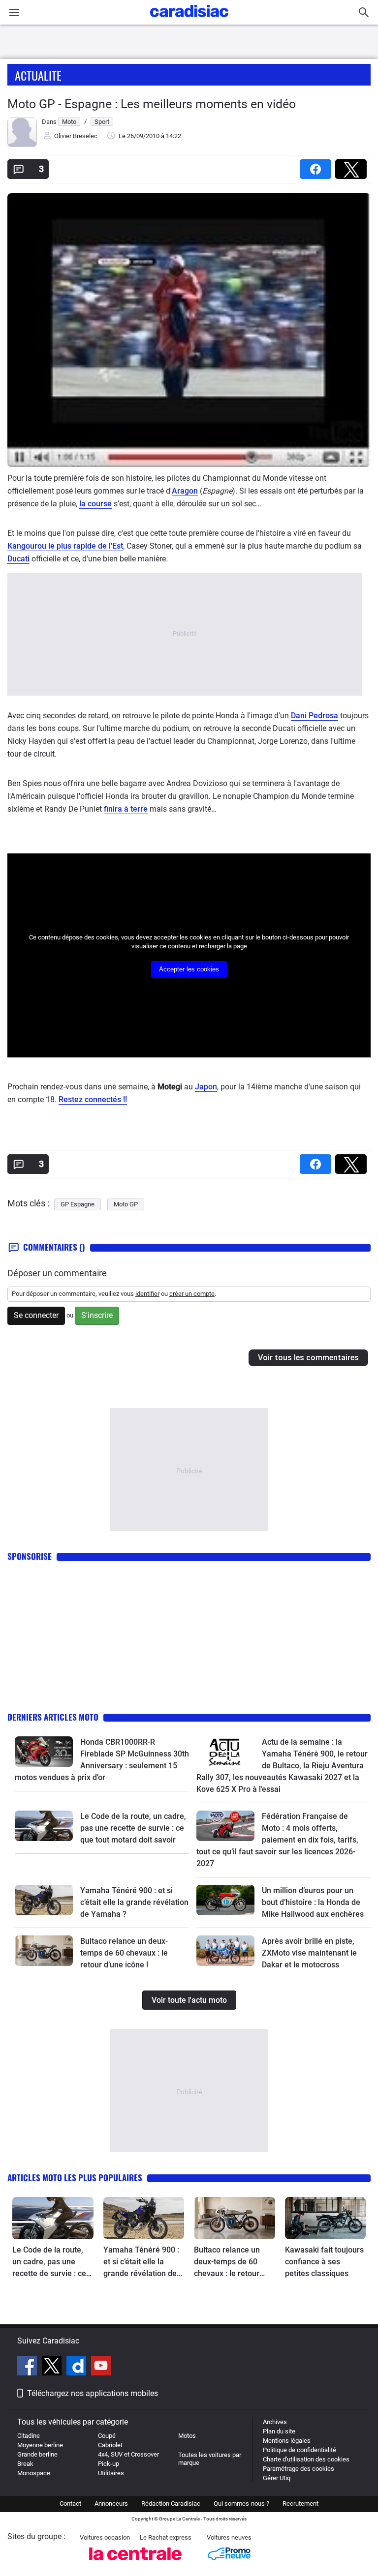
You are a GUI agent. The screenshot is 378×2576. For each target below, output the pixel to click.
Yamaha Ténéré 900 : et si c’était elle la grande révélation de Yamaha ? (134, 1902)
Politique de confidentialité (299, 2450)
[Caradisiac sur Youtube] (101, 2367)
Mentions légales (287, 2441)
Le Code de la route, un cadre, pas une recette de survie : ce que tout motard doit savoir (133, 1828)
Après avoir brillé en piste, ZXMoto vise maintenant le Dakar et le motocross (309, 1953)
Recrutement (300, 2503)
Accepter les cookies (189, 969)
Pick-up (109, 2464)
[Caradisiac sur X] (53, 2367)
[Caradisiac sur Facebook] (28, 2367)
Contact (70, 2503)
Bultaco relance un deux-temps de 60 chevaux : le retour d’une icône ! (124, 1953)
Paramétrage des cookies (299, 2469)
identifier (147, 1294)
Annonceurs (111, 2503)
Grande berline (37, 2454)
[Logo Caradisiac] (189, 20)
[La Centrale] (135, 2563)
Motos (187, 2436)
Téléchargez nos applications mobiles (93, 2393)
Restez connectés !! (93, 1099)
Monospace (34, 2473)
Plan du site (279, 2431)
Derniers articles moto (53, 1717)
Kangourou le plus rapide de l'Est (65, 546)
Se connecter (36, 1315)
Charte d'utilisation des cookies (306, 2459)
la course (95, 504)
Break (25, 2464)
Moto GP (126, 1204)
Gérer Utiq (277, 2478)
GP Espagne (78, 1204)
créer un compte (192, 1294)
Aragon (185, 491)
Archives (275, 2422)
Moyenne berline (40, 2445)
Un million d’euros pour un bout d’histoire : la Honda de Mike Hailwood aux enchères (313, 1902)
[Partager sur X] (353, 166)
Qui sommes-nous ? (241, 2503)
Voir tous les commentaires (308, 1358)
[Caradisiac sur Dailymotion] (78, 2367)
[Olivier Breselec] (22, 145)
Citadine (29, 2436)
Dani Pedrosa (315, 716)
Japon (206, 1087)
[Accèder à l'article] (44, 1752)
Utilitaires (111, 2473)
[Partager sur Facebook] (317, 166)
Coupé (107, 2436)
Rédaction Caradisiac (171, 2503)
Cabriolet (110, 2445)
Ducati (18, 559)
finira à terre (126, 809)
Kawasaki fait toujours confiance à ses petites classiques (324, 2262)
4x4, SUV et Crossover (128, 2454)
